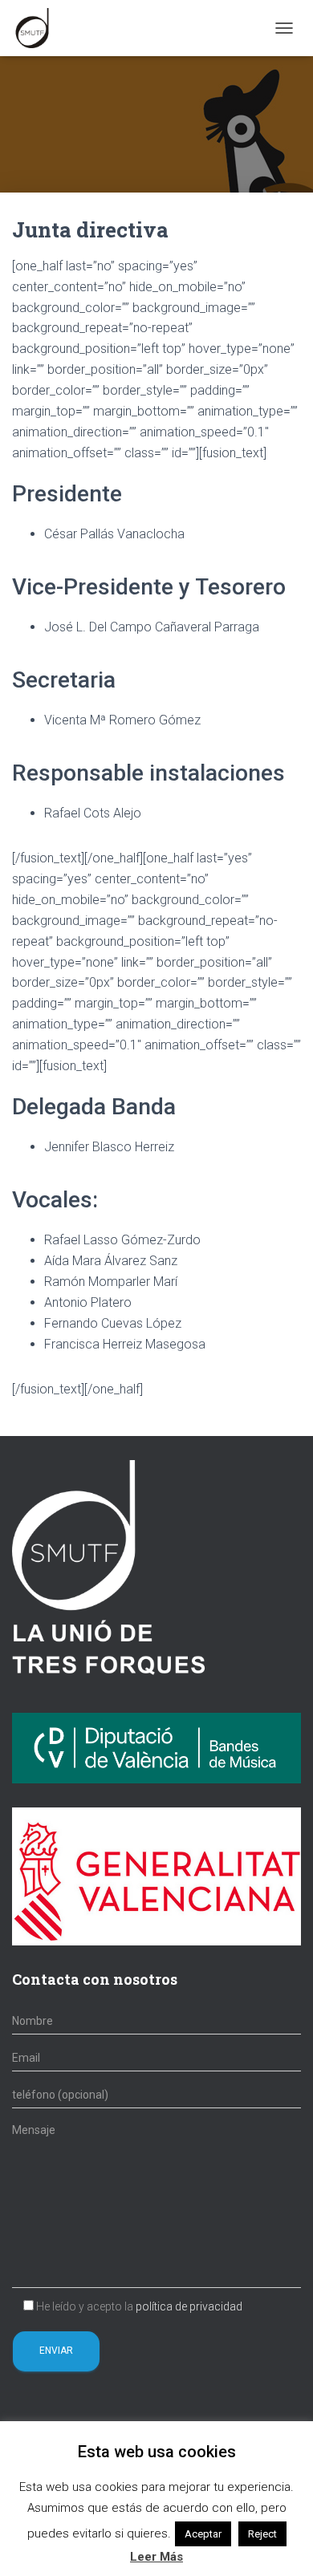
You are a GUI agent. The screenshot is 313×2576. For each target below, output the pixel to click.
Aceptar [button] (203, 2534)
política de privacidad (189, 2306)
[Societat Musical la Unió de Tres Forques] (38, 28)
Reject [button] (262, 2534)
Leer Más (156, 2557)
